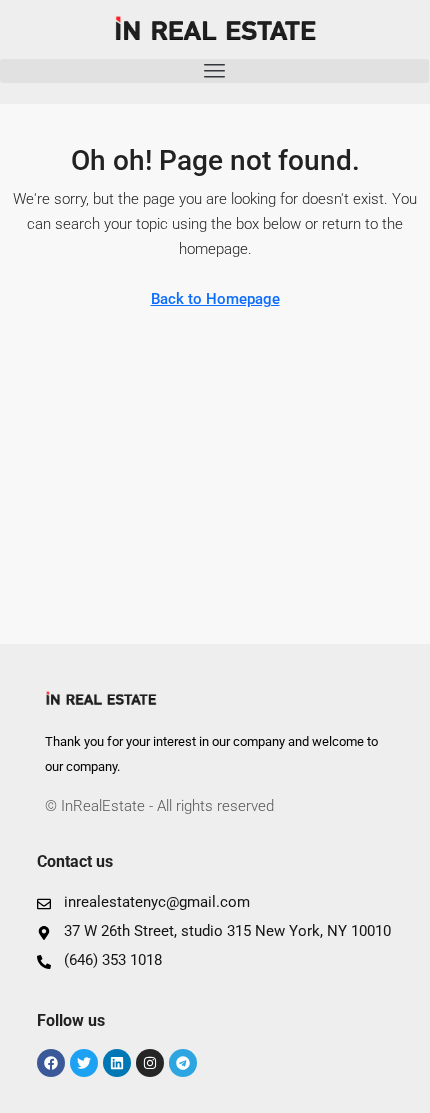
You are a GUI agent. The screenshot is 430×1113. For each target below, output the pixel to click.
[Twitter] (84, 1063)
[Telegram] (183, 1063)
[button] (214, 71)
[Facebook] (51, 1063)
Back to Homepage (215, 299)
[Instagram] (150, 1063)
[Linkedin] (117, 1063)
